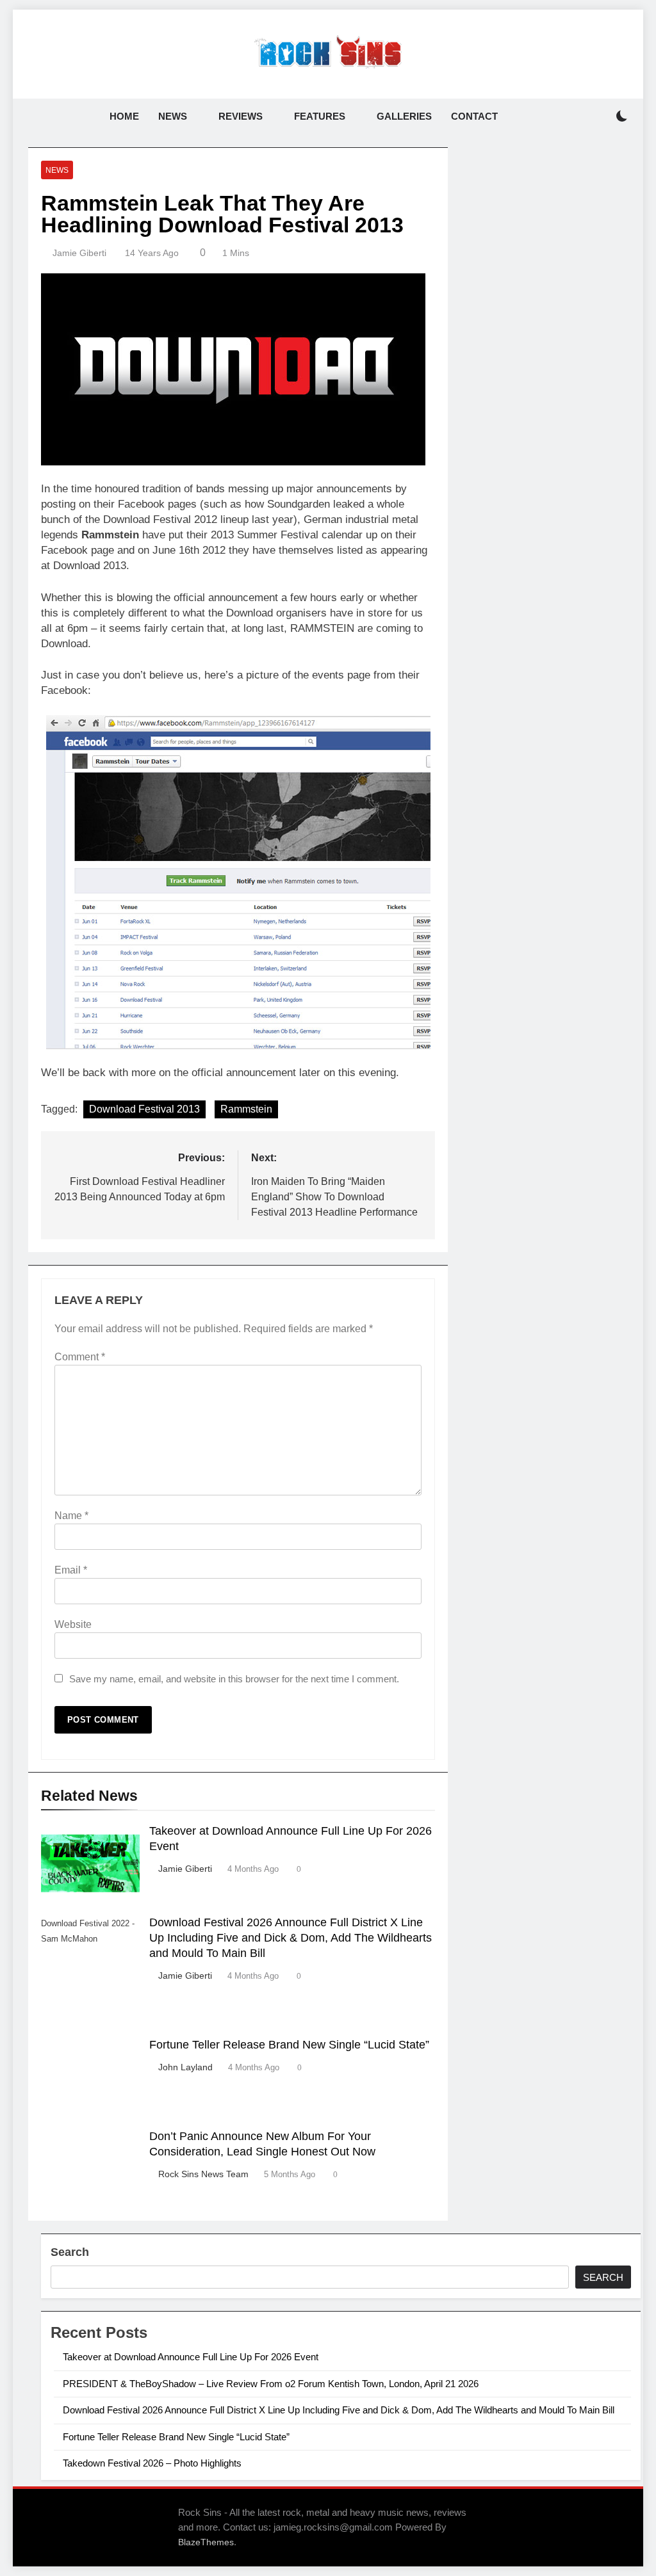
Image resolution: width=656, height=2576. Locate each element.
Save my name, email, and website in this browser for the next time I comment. (234, 1679)
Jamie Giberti (79, 253)
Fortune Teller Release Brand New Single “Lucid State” (289, 2045)
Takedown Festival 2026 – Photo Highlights (152, 2463)
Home (124, 116)
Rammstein (246, 1109)
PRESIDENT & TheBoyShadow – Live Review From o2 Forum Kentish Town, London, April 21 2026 (271, 2384)
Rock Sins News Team (203, 2174)
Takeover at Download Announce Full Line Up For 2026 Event (191, 2357)
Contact (474, 116)
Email (71, 1570)
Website (73, 1624)
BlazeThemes (206, 2542)
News (173, 116)
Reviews (241, 116)
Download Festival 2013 (144, 1109)
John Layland (185, 2067)
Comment (80, 1357)
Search (70, 2252)
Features (320, 116)
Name (71, 1516)
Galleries (404, 116)
